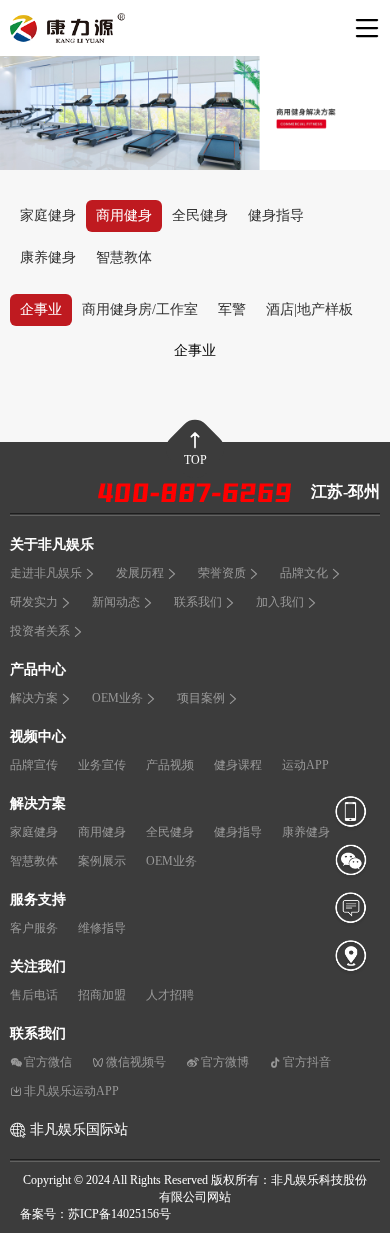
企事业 (41, 309)
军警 (232, 309)
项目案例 (201, 698)
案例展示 (102, 861)
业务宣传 (102, 765)
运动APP (305, 765)
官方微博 (225, 1062)
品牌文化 (304, 573)
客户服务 (34, 928)
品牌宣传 (34, 765)
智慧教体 (124, 257)
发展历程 (140, 573)
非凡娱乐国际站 (79, 1129)
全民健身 (200, 215)
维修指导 (102, 928)
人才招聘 (170, 995)
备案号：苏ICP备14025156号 (95, 1214)
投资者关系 (40, 631)
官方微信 (48, 1062)
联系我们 (198, 602)
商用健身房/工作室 (140, 309)
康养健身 (48, 257)
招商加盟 (102, 995)
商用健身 (124, 215)
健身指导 (276, 215)
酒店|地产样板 (309, 309)
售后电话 (34, 995)
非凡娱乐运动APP (71, 1091)
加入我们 (280, 602)
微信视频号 (136, 1062)
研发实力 (34, 602)
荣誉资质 (222, 573)
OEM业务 (117, 698)
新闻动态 (116, 602)
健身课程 (238, 765)
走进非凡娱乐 (46, 573)
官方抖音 (307, 1062)
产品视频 (170, 765)
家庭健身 (48, 215)
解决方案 (34, 698)
